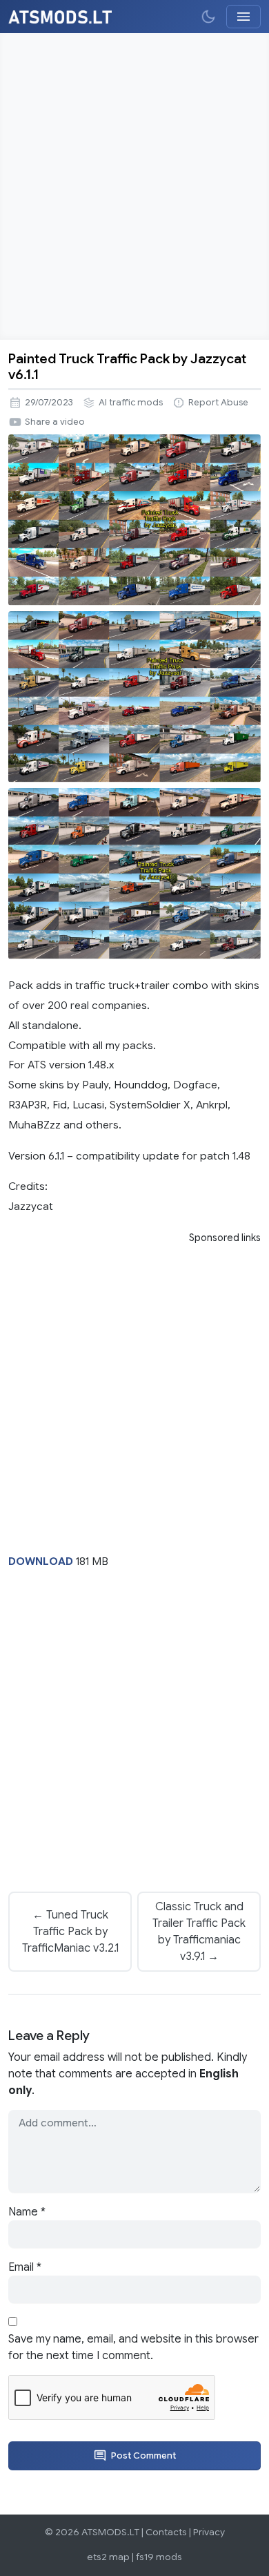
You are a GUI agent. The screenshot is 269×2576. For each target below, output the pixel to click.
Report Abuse (218, 403)
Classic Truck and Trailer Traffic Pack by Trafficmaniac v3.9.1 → (199, 1932)
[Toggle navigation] (243, 17)
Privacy (209, 2532)
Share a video (55, 422)
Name (27, 2212)
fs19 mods (159, 2557)
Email (25, 2267)
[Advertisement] (134, 186)
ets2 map (108, 2557)
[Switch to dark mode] (208, 17)
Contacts (166, 2532)
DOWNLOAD (41, 1561)
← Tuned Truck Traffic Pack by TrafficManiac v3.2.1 (70, 1932)
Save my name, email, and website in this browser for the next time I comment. (133, 2347)
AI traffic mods (131, 403)
